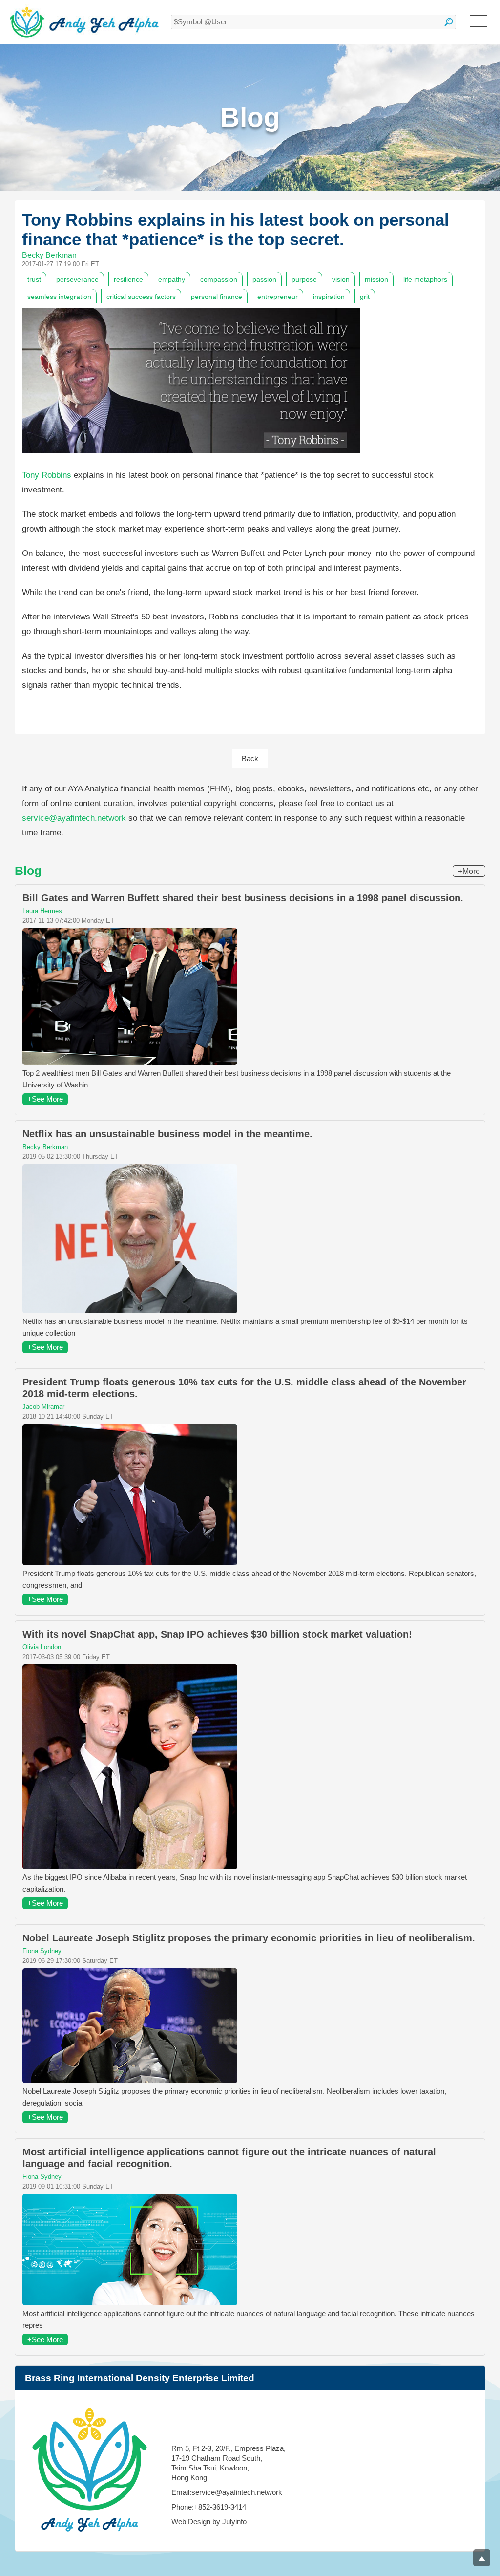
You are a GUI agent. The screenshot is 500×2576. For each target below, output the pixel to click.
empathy (172, 279)
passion (264, 279)
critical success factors (141, 297)
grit (365, 297)
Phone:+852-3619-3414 (209, 2507)
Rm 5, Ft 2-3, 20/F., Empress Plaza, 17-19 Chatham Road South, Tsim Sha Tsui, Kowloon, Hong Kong (229, 2463)
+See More (45, 1099)
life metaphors (425, 279)
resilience (128, 279)
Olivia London (42, 1647)
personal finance (217, 297)
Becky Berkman (49, 255)
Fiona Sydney (42, 1951)
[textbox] (313, 22)
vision (341, 279)
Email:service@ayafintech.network (227, 2492)
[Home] (84, 22)
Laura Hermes (42, 911)
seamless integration (59, 297)
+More (469, 871)
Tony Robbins (47, 475)
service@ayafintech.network (74, 818)
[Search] (449, 22)
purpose (304, 279)
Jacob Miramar (43, 1407)
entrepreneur (278, 297)
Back (250, 758)
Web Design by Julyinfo (209, 2522)
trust (34, 279)
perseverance (77, 279)
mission (376, 279)
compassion (219, 279)
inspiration (329, 297)
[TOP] (482, 2558)
